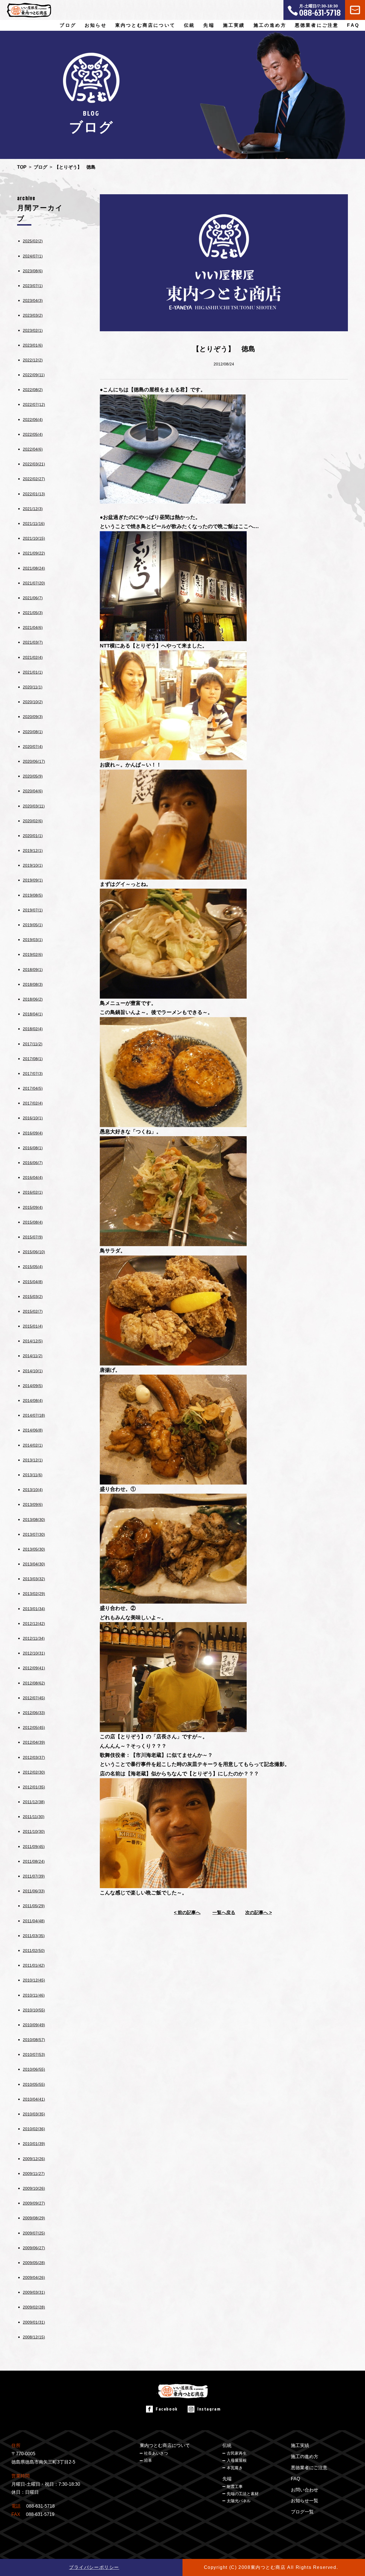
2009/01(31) (34, 2322)
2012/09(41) (34, 1668)
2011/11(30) (34, 1817)
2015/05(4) (33, 1267)
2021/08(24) (34, 568)
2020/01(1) (33, 836)
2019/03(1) (33, 940)
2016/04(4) (33, 1177)
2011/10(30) (34, 1831)
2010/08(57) (34, 2040)
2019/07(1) (33, 910)
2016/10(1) (33, 1118)
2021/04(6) (33, 627)
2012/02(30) (34, 1772)
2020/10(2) (33, 702)
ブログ (68, 25)
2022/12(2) (33, 360)
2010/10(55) (34, 2010)
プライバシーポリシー (94, 2567)
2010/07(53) (34, 2054)
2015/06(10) (34, 1252)
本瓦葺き (235, 2468)
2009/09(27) (34, 2203)
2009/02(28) (34, 2307)
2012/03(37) (34, 1757)
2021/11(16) (34, 524)
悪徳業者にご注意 (317, 25)
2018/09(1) (33, 970)
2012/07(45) (34, 1698)
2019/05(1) (33, 925)
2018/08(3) (33, 984)
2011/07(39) (34, 1876)
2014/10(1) (33, 1371)
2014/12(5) (33, 1341)
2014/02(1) (33, 1445)
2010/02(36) (34, 2129)
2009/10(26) (34, 2188)
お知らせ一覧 (305, 2501)
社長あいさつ (156, 2453)
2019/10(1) (33, 865)
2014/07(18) (34, 1415)
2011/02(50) (34, 1951)
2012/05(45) (34, 1727)
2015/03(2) (33, 1297)
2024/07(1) (33, 256)
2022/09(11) (34, 375)
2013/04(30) (34, 1564)
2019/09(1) (33, 880)
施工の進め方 (270, 25)
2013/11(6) (33, 1475)
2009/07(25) (34, 2233)
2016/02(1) (33, 1192)
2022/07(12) (34, 404)
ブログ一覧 (302, 2512)
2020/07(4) (33, 747)
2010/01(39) (34, 2144)
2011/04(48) (34, 1921)
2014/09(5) (33, 1386)
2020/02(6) (33, 821)
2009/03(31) (34, 2292)
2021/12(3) (33, 509)
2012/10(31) (34, 1653)
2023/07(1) (33, 286)
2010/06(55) (34, 2069)
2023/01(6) (33, 345)
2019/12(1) (33, 851)
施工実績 (234, 25)
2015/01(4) (33, 1326)
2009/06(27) (34, 2248)
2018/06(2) (33, 999)
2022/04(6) (33, 449)
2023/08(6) (33, 271)
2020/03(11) (34, 806)
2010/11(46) (34, 1995)
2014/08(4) (33, 1401)
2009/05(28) (34, 2263)
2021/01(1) (33, 672)
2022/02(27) (34, 479)
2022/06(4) (33, 420)
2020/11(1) (33, 687)
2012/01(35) (34, 1787)
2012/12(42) (34, 1624)
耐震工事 (235, 2487)
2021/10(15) (34, 538)
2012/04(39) (34, 1742)
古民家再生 (237, 2453)
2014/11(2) (33, 1356)
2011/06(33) (34, 1891)
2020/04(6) (33, 791)
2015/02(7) (33, 1311)
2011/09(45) (34, 1847)
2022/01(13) (34, 494)
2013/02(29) (34, 1594)
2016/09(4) (33, 1133)
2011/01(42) (34, 1965)
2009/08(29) (34, 2218)
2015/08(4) (33, 1222)
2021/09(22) (34, 553)
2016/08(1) (33, 1148)
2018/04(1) (33, 1014)
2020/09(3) (33, 717)
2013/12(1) (33, 1460)
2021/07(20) (34, 583)
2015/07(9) (33, 1237)
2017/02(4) (33, 1103)
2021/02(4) (33, 657)
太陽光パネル (239, 2501)
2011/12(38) (34, 1802)
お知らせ (96, 25)
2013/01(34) (34, 1609)
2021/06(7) (33, 598)
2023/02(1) (33, 330)
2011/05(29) (34, 1906)
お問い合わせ (305, 2490)
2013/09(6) (33, 1504)
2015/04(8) (33, 1282)
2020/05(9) (33, 776)
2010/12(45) (34, 1980)
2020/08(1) (33, 732)
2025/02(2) (33, 241)
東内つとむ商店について (165, 2445)
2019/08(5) (33, 895)
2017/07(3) (33, 1074)
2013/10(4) (33, 1490)
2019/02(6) (33, 954)
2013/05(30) (34, 1549)
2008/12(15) (34, 2337)
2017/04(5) (33, 1088)
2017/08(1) (33, 1059)
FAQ (353, 25)
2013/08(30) (34, 1520)
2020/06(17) (34, 761)
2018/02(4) (33, 1029)
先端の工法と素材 (243, 2494)
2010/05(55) (34, 2084)
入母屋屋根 (237, 2460)
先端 (227, 2479)
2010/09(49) (34, 2025)
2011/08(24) (34, 1861)
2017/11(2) (33, 1044)
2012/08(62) (34, 1683)
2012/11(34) (34, 1638)
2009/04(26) (34, 2277)
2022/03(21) (34, 464)
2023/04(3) (33, 300)
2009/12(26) (34, 2159)
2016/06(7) (33, 1163)
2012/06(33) (34, 1713)
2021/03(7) (33, 642)
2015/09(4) (33, 1207)
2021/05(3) (33, 613)
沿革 (148, 2460)
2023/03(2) (33, 315)
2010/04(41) (34, 2099)
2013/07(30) (34, 1534)
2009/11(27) (34, 2174)
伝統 (227, 2445)
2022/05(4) (33, 434)
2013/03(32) (34, 1579)
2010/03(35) (34, 2114)
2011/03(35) (34, 1936)
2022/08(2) (33, 390)
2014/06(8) (33, 1430)
